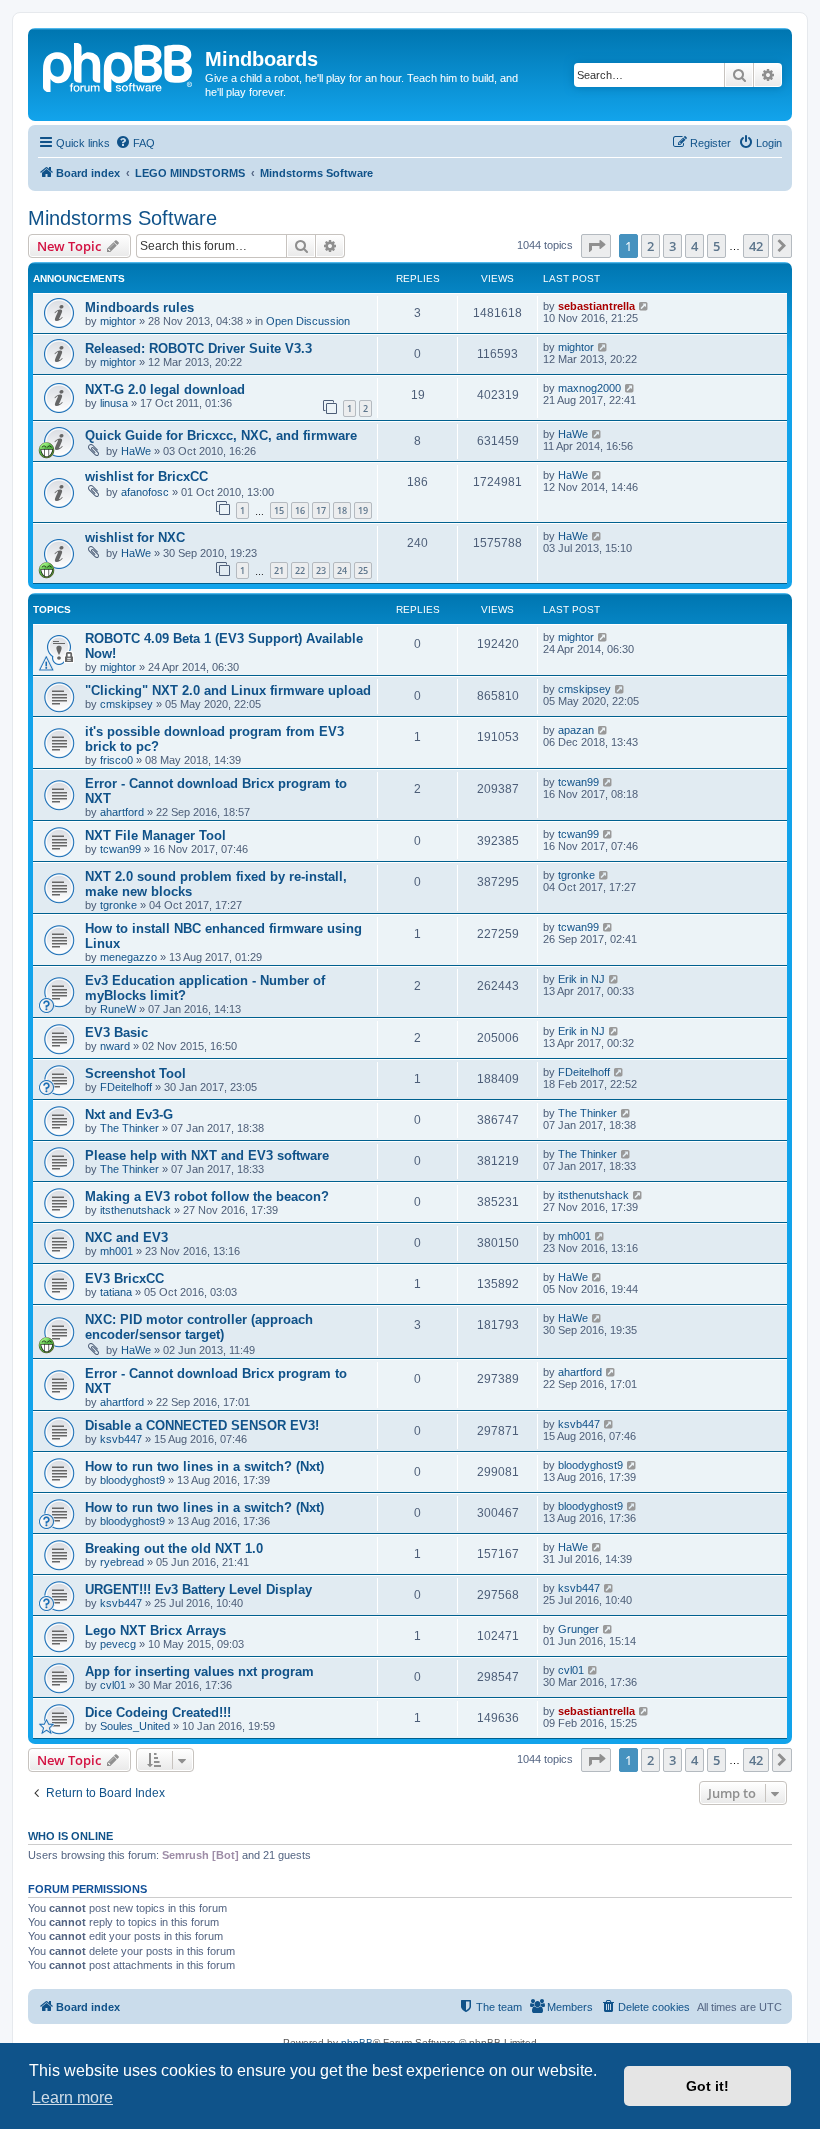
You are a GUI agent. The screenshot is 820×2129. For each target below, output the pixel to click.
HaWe (136, 451)
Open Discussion (308, 321)
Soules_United (135, 1726)
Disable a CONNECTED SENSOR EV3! (202, 1425)
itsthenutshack (135, 1210)
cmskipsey (126, 704)
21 (279, 570)
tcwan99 (578, 782)
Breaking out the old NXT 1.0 (174, 1548)
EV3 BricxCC (124, 1278)
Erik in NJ (581, 979)
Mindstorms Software (122, 218)
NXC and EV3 (126, 1237)
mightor (118, 321)
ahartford (122, 812)
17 (321, 510)
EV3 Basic (116, 1032)
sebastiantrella (596, 306)
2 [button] (650, 246)
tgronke (118, 905)
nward (115, 1046)
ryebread (122, 1562)
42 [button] (756, 246)
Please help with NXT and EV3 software (207, 1155)
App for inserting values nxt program (199, 1671)
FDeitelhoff (126, 1087)
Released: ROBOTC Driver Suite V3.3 (198, 348)
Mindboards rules (139, 307)
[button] (596, 246)
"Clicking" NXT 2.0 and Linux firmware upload (228, 690)
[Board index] (119, 65)
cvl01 (113, 1685)
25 (363, 570)
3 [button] (672, 246)
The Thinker (129, 1128)
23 (321, 570)
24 (342, 570)
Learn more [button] (72, 2097)
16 (300, 510)
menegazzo (128, 957)
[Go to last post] (644, 306)
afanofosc (145, 492)
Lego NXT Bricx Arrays (155, 1630)
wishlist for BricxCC (146, 476)
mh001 (116, 1251)
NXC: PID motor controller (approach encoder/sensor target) (199, 1327)
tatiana (116, 1292)
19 (363, 510)
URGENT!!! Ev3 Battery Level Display (198, 1589)
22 (300, 570)
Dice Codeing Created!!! (158, 1712)
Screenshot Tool (135, 1073)
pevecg (118, 1644)
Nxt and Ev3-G (129, 1114)
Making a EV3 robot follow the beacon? (207, 1196)
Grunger (578, 1629)
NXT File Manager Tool (155, 835)
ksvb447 (121, 1439)
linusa (114, 403)
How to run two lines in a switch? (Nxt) (204, 1466)
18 (342, 510)
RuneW (118, 1009)
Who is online (70, 1836)
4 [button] (694, 246)
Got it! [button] (707, 2086)
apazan (576, 730)
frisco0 (116, 760)
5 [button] (716, 246)
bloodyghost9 (132, 1480)
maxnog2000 (589, 388)
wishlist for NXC (135, 537)
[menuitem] (135, 143)
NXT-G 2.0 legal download (165, 389)
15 (279, 510)
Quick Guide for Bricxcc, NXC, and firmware (221, 435)
